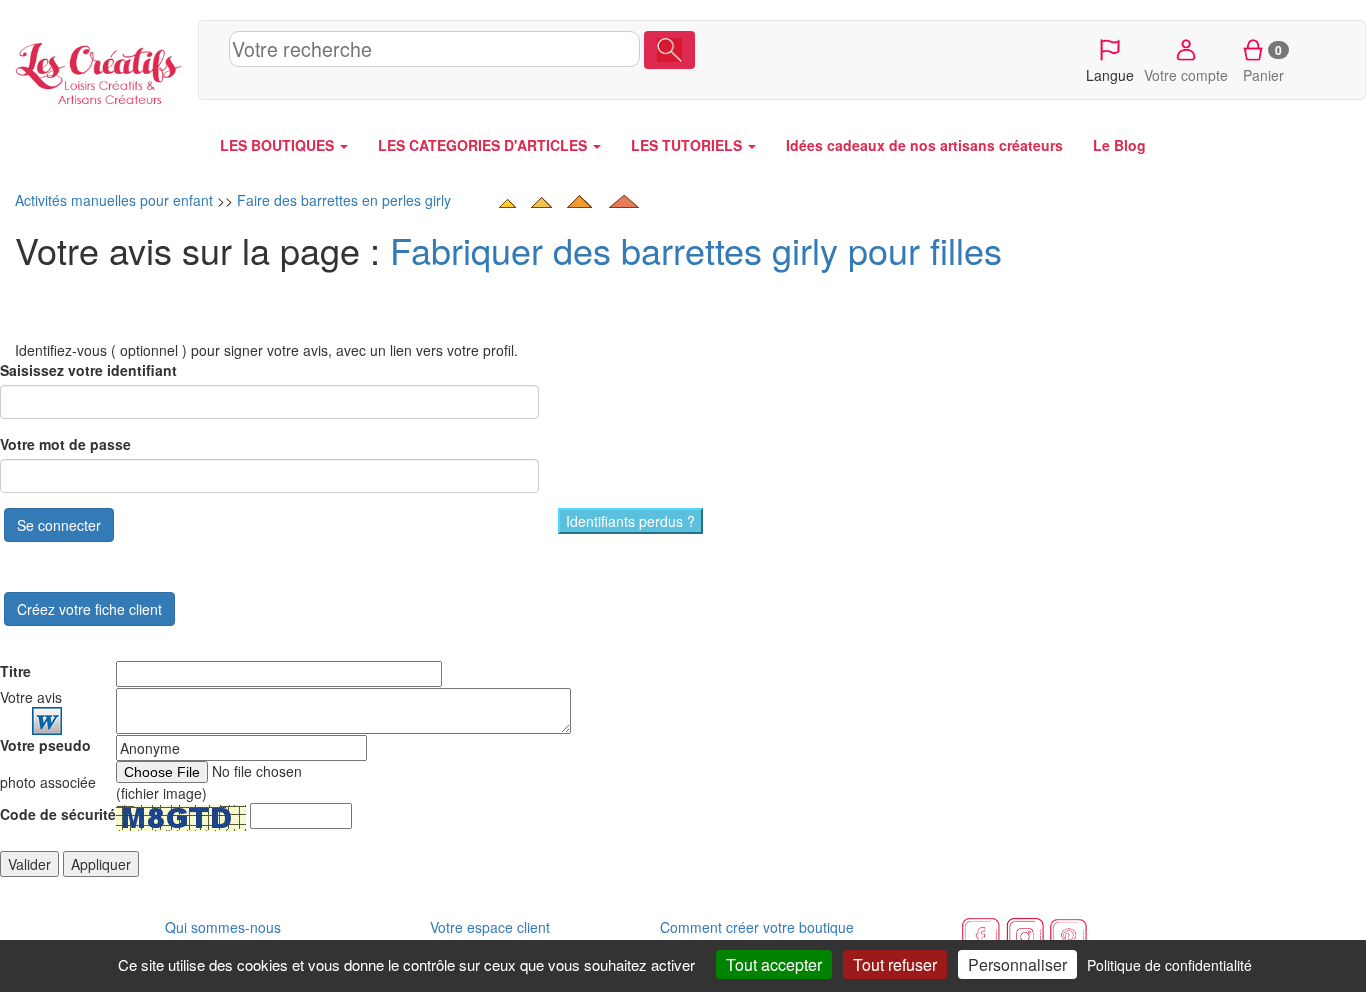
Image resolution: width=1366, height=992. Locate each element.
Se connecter (59, 525)
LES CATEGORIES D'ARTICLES (484, 145)
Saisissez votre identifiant (88, 370)
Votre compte (1186, 75)
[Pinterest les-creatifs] (1069, 935)
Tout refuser (895, 964)
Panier (1263, 63)
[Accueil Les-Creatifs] (99, 69)
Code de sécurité (58, 814)
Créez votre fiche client (89, 609)
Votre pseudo (45, 745)
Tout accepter (774, 964)
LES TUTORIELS (688, 145)
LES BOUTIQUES (279, 145)
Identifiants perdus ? (630, 521)
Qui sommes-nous (223, 927)
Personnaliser (1017, 964)
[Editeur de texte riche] (47, 721)
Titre (15, 671)
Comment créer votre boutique (757, 927)
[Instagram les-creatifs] (1025, 935)
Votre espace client (490, 927)
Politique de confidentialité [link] (1169, 965)
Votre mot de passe (65, 444)
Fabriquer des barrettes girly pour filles (696, 249)
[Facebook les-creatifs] (981, 935)
